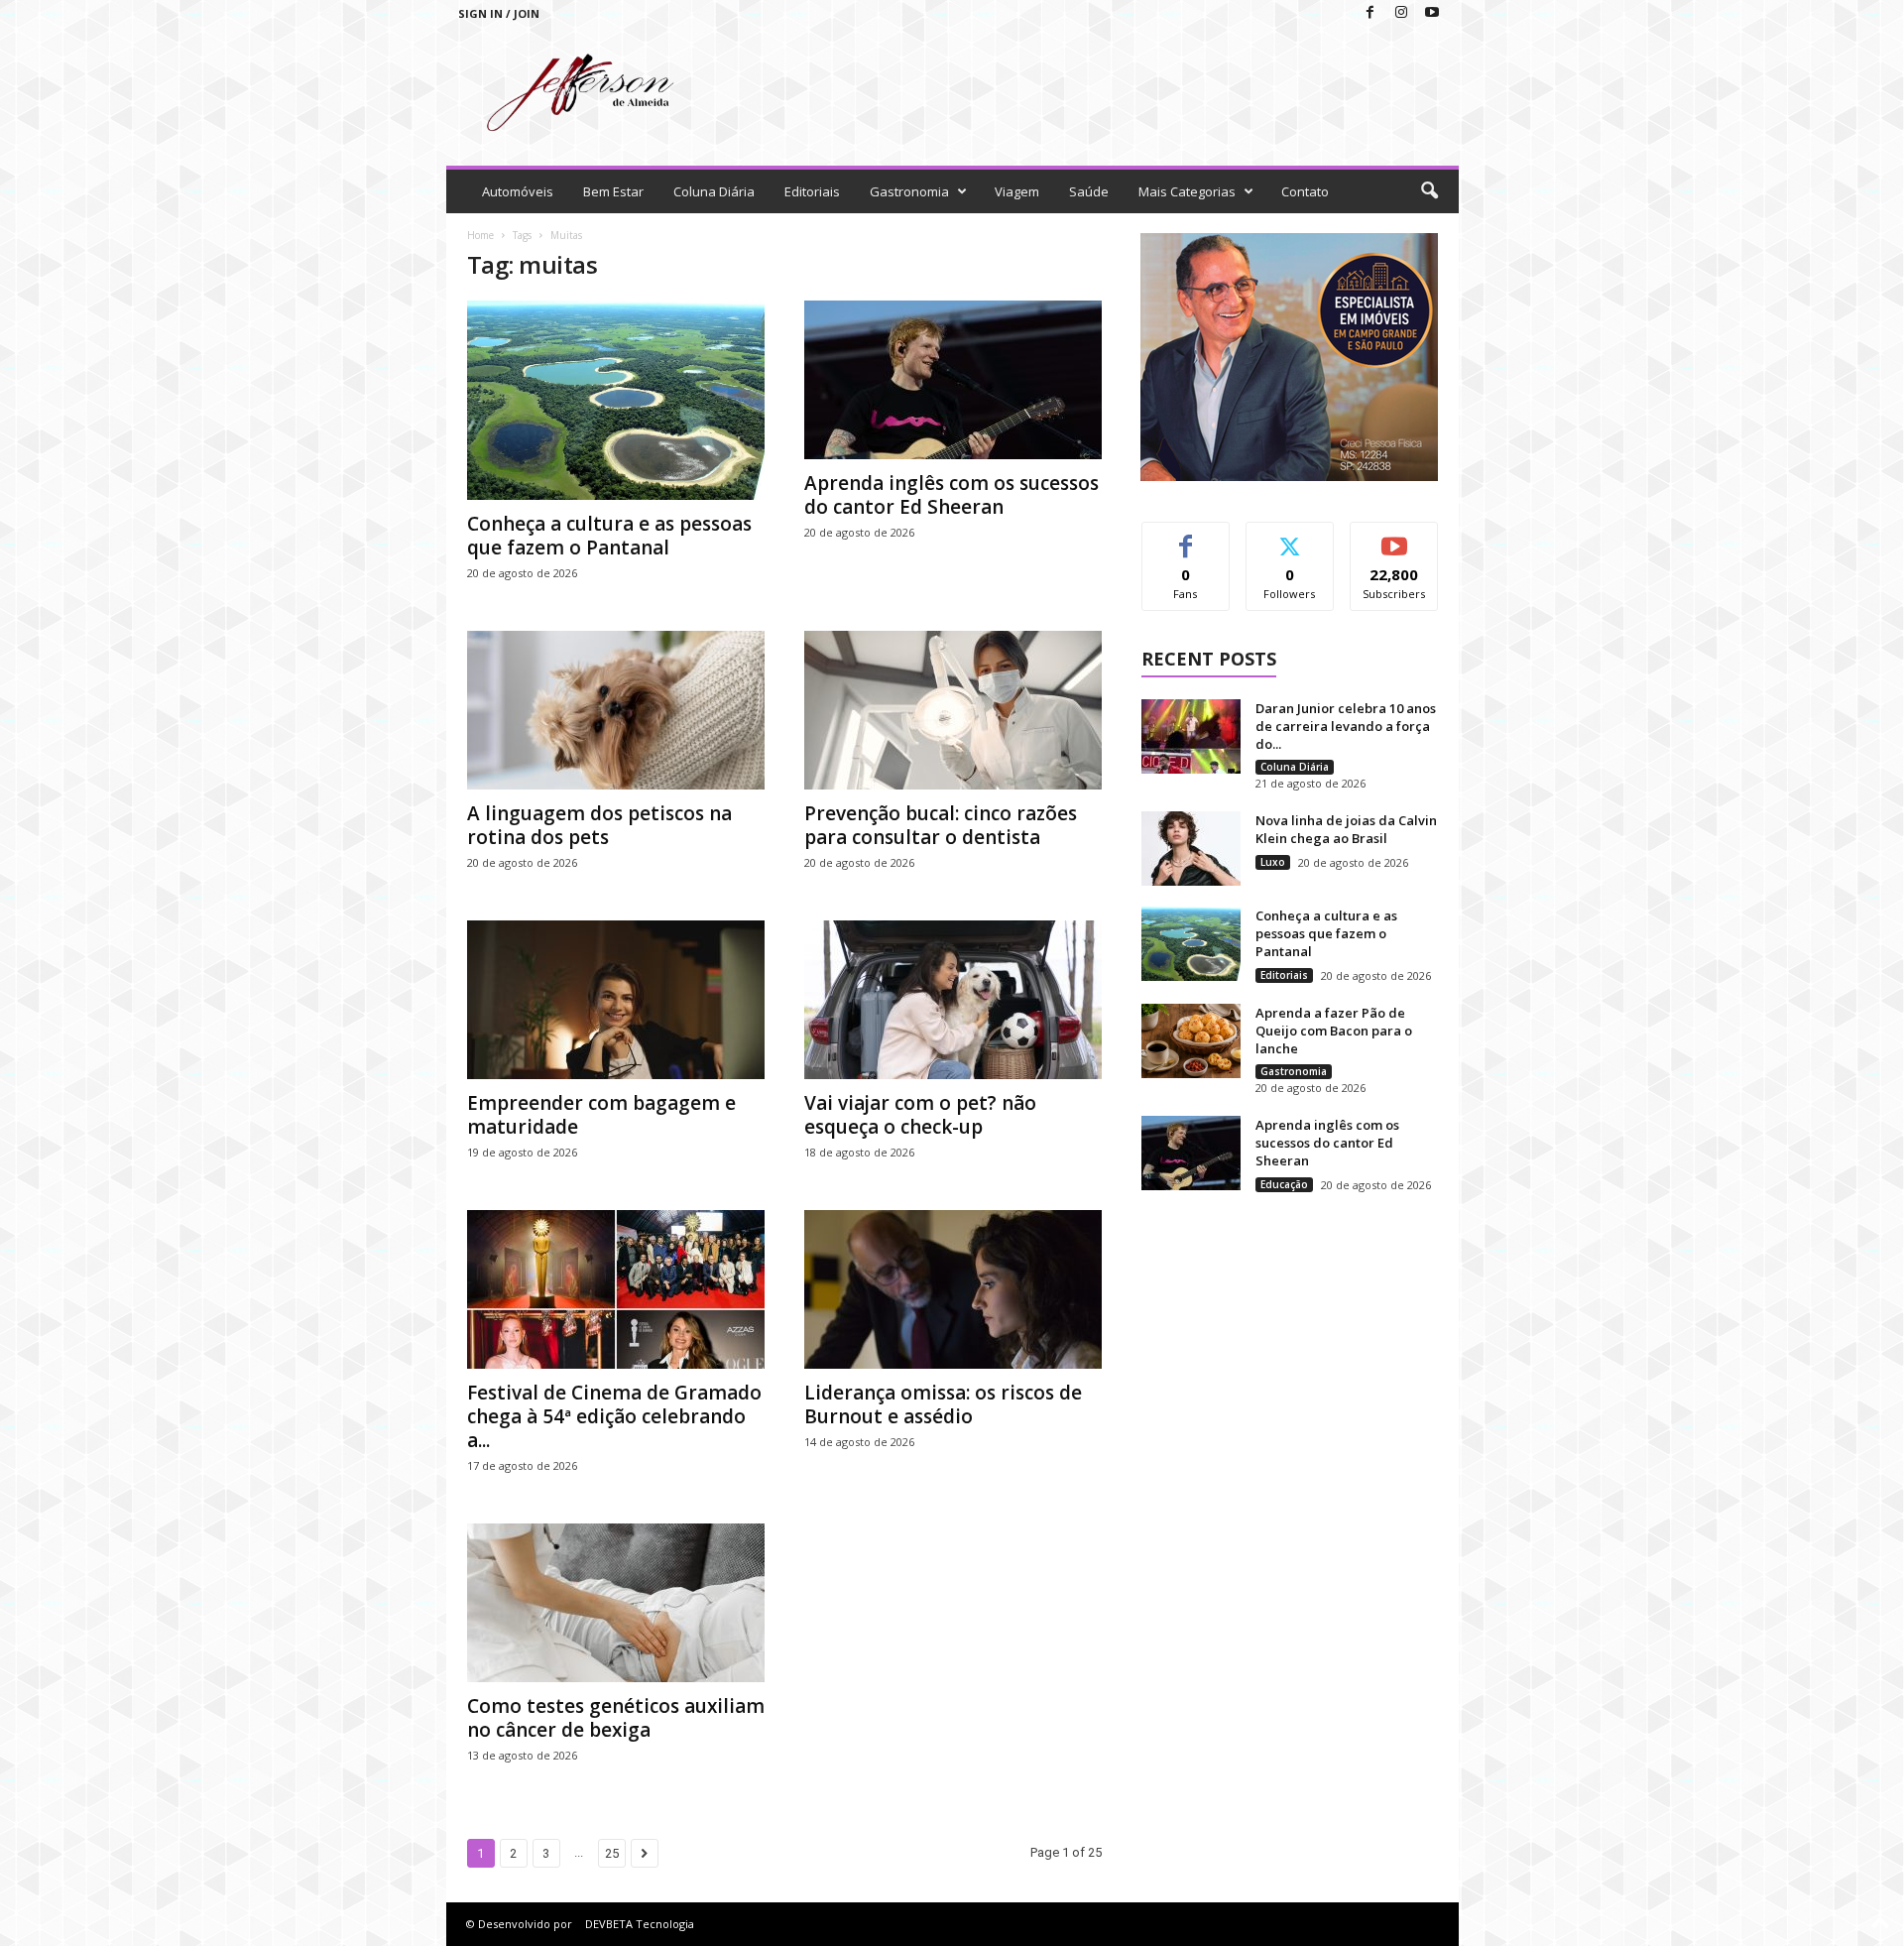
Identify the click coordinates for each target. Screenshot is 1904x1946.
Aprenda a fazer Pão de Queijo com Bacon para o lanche (1334, 1031)
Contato (1305, 191)
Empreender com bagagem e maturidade (601, 1115)
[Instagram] (1401, 13)
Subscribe (1394, 537)
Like (1186, 537)
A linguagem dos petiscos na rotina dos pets (599, 825)
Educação (1284, 1184)
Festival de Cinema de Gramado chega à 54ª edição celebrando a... (614, 1416)
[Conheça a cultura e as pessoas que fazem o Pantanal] (616, 400)
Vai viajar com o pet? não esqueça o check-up (920, 1115)
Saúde (1089, 191)
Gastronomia (909, 191)
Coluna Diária (714, 191)
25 (612, 1853)
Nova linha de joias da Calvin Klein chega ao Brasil (1346, 829)
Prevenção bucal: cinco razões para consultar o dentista (941, 825)
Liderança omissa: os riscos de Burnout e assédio (943, 1404)
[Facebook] (1370, 13)
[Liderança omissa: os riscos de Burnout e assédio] (953, 1289)
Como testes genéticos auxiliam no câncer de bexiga (616, 1718)
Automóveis (518, 191)
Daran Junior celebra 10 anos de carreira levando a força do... (1346, 726)
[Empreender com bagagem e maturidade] (616, 1000)
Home (480, 235)
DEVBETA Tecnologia (640, 1924)
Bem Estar (613, 191)
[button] (1429, 191)
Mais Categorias (1187, 191)
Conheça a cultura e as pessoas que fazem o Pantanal (609, 536)
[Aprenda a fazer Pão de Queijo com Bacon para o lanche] (1191, 1041)
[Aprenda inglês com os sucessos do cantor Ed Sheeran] (953, 380)
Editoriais (812, 191)
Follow (1290, 537)
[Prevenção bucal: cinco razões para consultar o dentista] (953, 710)
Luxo (1273, 862)
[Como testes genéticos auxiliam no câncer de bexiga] (616, 1603)
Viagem (1017, 191)
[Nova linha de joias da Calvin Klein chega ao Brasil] (1191, 849)
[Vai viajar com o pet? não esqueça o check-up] (953, 1000)
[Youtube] (1432, 13)
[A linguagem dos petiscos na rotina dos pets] (616, 710)
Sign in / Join (499, 13)
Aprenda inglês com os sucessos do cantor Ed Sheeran (952, 495)
